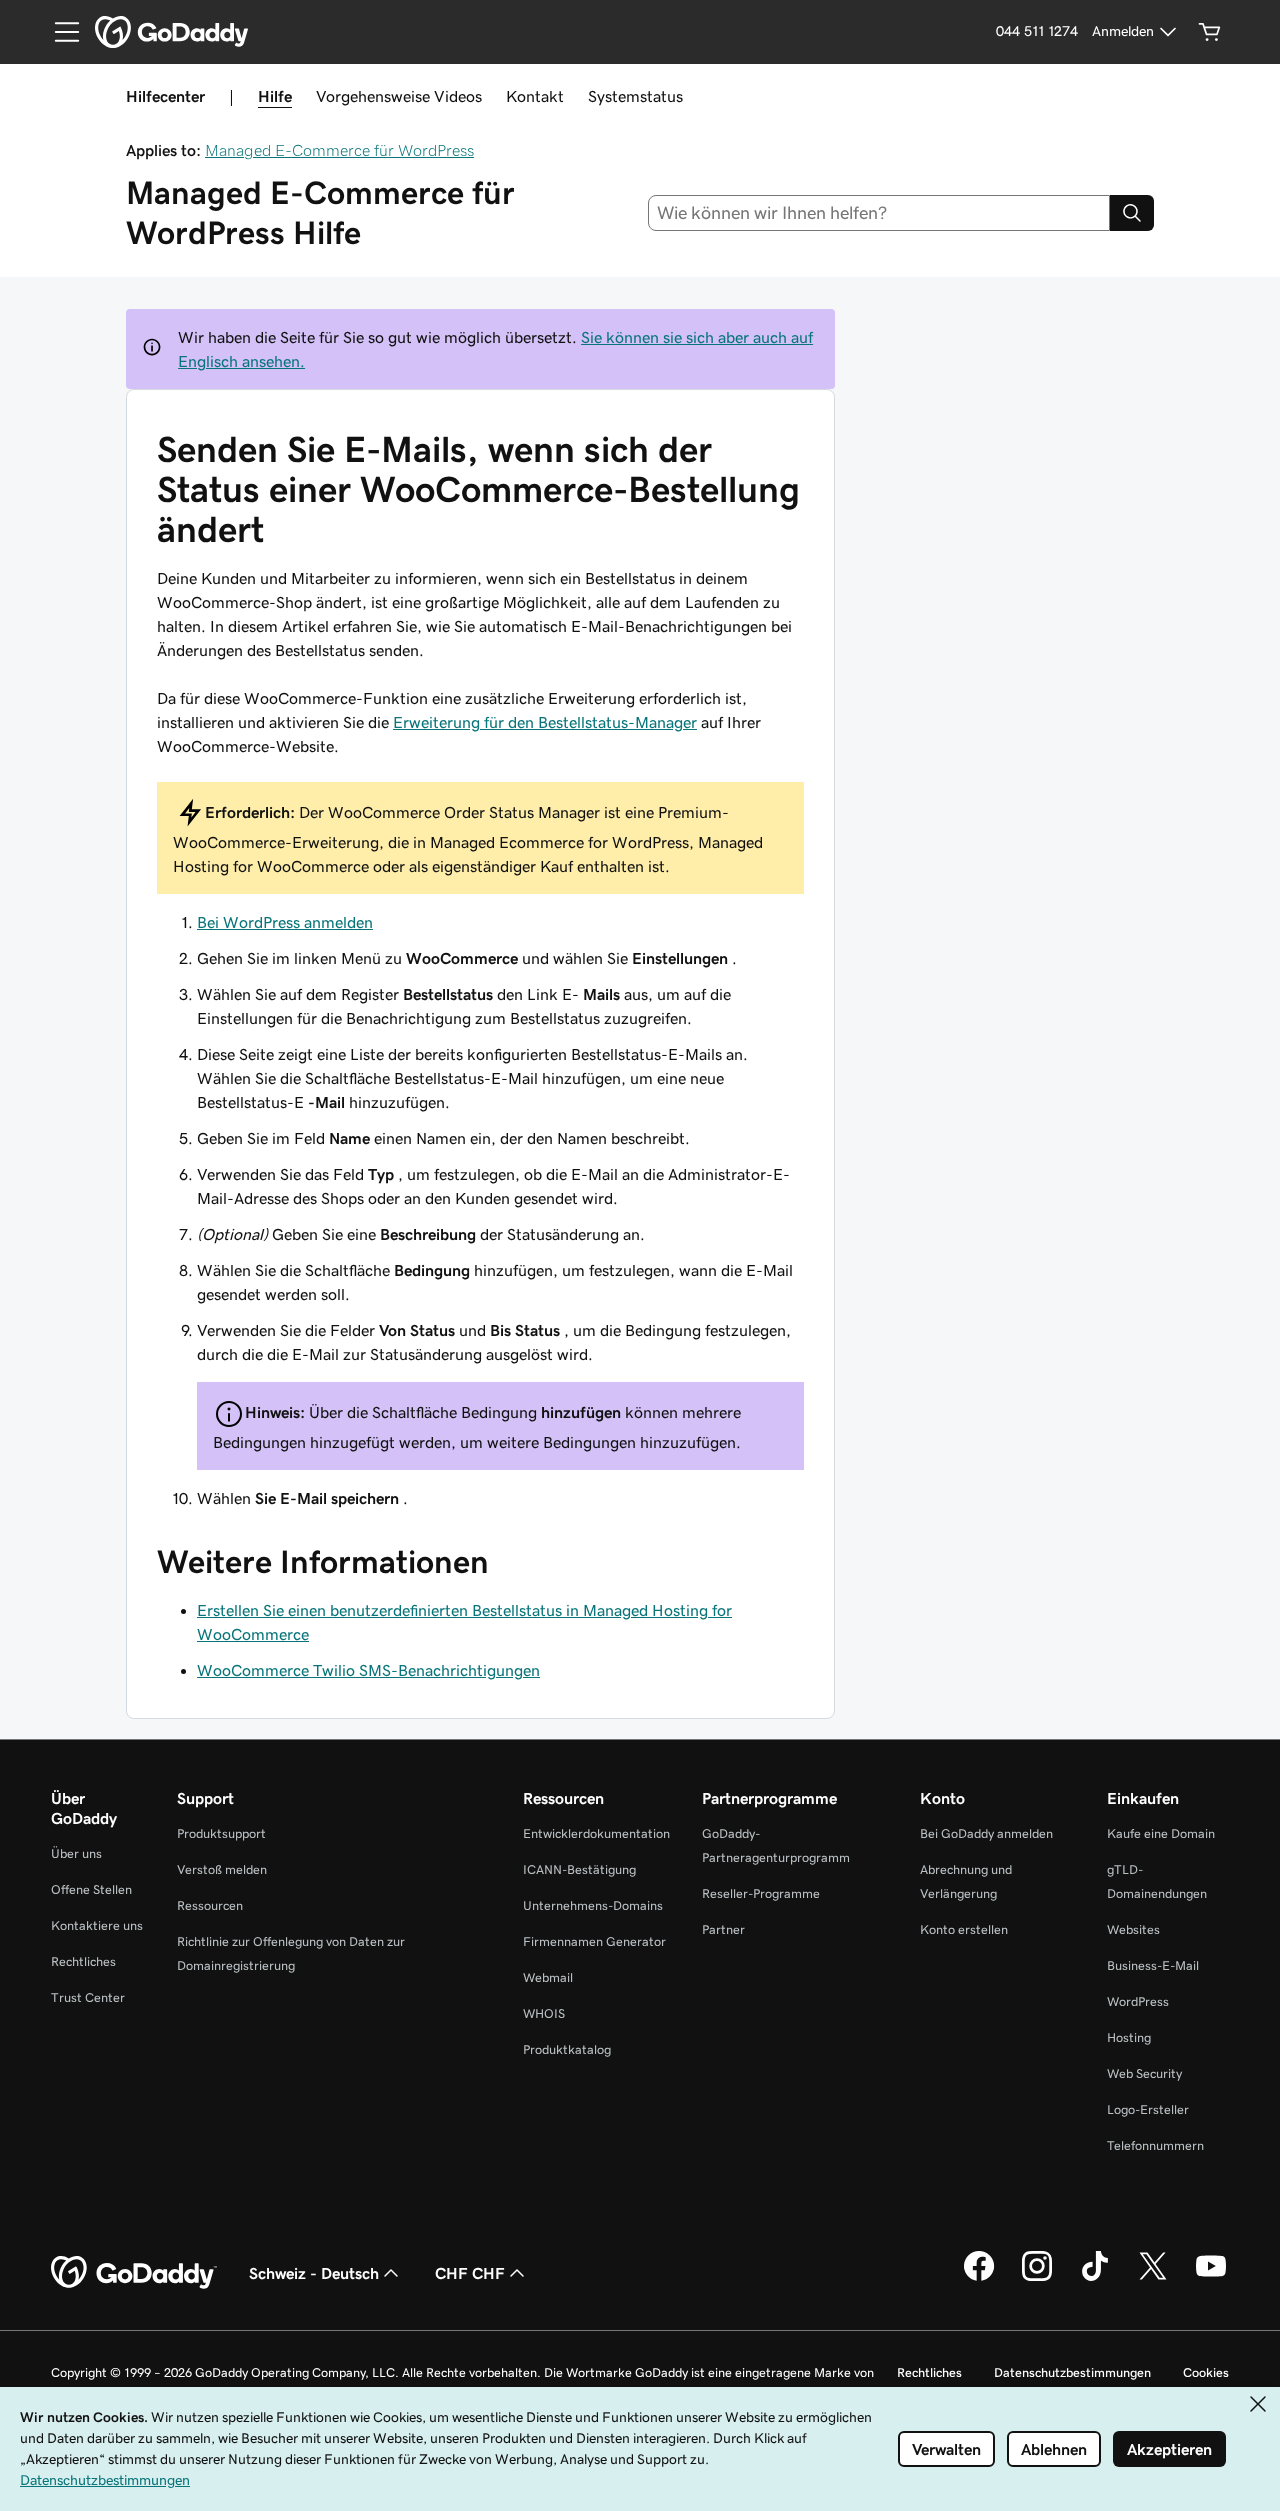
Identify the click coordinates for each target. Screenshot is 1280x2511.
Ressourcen (210, 1905)
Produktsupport (221, 1833)
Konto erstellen (964, 1929)
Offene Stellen (91, 1889)
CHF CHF (470, 2273)
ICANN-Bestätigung (579, 1869)
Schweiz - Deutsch (314, 2273)
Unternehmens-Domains (593, 1905)
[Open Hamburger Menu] (59, 32)
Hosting (1129, 2037)
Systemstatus (635, 96)
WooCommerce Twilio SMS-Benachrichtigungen (368, 1670)
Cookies (1206, 2372)
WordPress (1138, 2001)
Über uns (76, 1853)
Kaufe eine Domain (1161, 1833)
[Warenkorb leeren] (1210, 32)
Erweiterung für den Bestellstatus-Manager (545, 722)
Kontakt (535, 96)
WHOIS (544, 2013)
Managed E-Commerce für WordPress (339, 150)
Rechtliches (83, 1961)
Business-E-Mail (1153, 1965)
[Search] (1132, 213)
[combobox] (879, 213)
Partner (723, 1929)
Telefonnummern (1155, 2145)
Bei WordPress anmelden (285, 922)
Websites (1133, 1929)
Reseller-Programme (761, 1893)
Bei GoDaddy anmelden (986, 1833)
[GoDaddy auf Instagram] (1037, 2278)
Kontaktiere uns (97, 1925)
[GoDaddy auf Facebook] (979, 2278)
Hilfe (275, 96)
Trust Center (88, 1997)
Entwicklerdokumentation (596, 1833)
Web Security (1144, 2073)
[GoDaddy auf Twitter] (1153, 2278)
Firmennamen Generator (594, 1941)
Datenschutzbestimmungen (1072, 2372)
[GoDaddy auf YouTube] (1211, 2278)
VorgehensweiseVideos (399, 96)
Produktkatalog (567, 2049)
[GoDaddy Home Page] (134, 2273)
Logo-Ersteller (1148, 2109)
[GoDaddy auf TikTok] (1095, 2278)
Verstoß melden (222, 1869)
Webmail (548, 1977)
